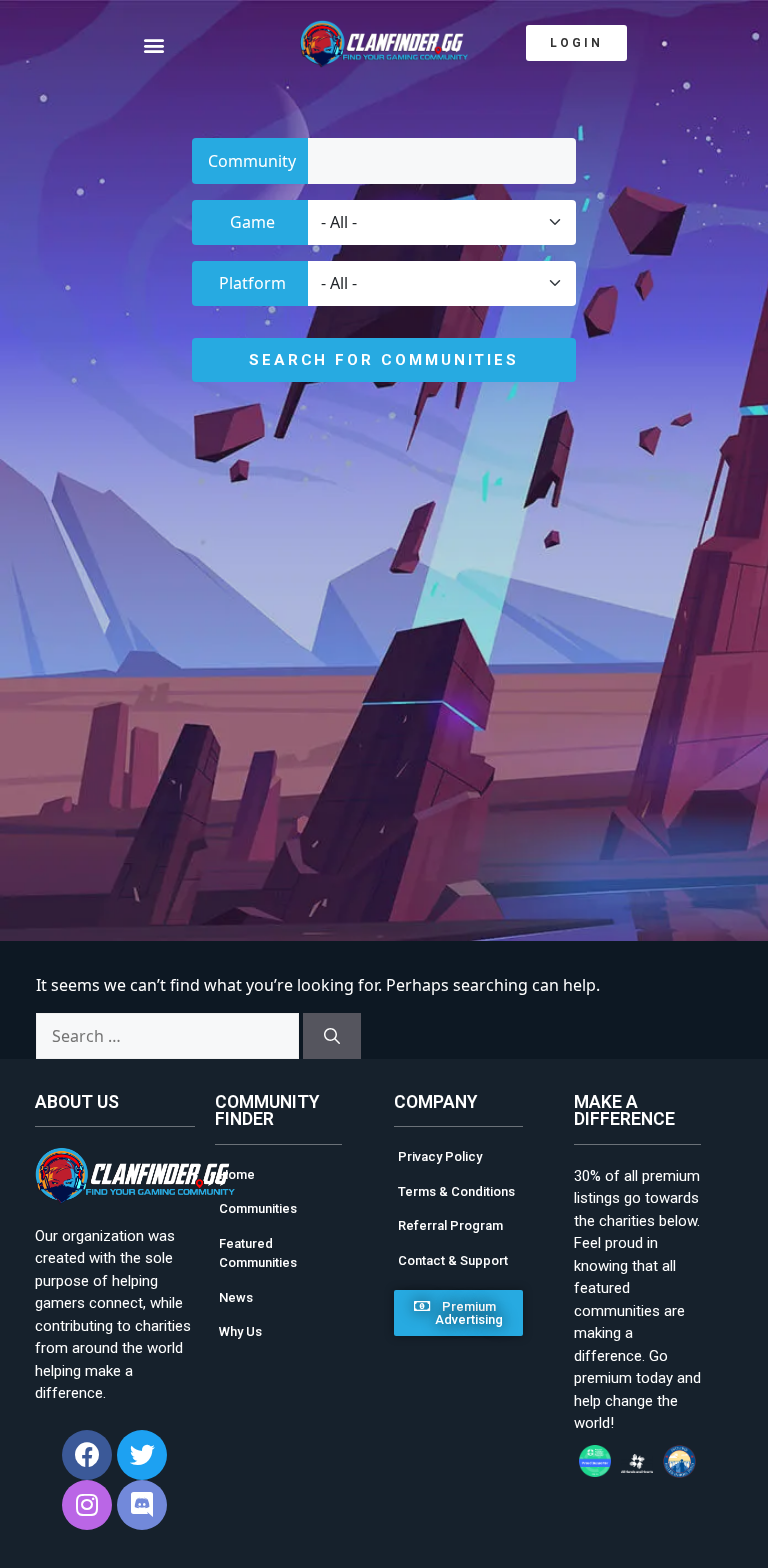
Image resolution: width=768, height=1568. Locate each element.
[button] (175, 44)
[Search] (332, 1036)
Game (252, 222)
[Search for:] (167, 1036)
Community (252, 161)
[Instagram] (87, 1505)
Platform (252, 283)
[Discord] (142, 1505)
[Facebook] (87, 1455)
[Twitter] (142, 1455)
